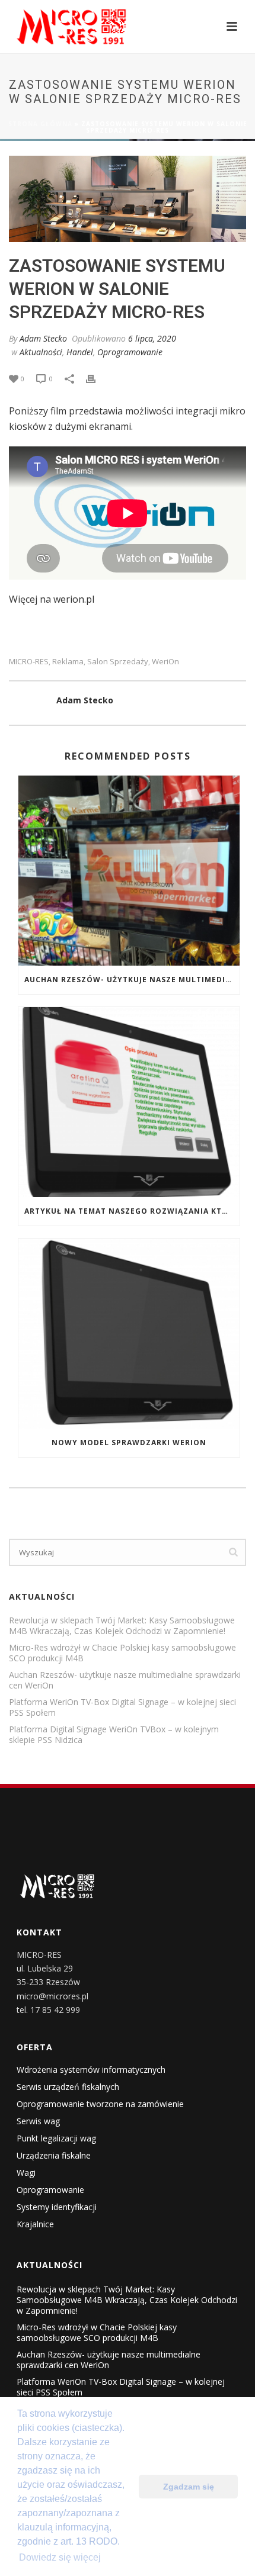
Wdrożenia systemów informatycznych (91, 2070)
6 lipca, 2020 (152, 338)
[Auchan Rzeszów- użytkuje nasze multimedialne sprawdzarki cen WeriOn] (129, 871)
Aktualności (41, 352)
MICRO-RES (29, 662)
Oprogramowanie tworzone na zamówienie (100, 2104)
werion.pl (74, 599)
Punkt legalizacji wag (56, 2138)
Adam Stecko (43, 338)
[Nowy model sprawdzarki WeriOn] (129, 1334)
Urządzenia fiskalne (54, 2156)
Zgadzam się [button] (189, 2487)
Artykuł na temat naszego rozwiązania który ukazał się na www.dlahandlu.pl (132, 1211)
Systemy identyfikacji (57, 2207)
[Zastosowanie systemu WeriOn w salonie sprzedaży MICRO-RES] (128, 199)
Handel (80, 352)
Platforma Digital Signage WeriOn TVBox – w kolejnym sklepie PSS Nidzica (114, 1735)
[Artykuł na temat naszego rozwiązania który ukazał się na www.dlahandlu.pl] (129, 1102)
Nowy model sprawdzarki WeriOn (129, 1443)
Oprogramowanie (130, 352)
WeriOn (165, 662)
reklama (68, 662)
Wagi (26, 2173)
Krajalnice (35, 2224)
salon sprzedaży (118, 662)
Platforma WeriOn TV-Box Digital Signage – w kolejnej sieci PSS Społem (122, 1707)
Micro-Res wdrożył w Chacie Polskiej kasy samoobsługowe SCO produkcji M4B (122, 1653)
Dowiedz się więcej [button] (60, 2557)
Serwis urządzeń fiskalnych (68, 2087)
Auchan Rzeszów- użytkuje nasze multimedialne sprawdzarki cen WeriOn (132, 980)
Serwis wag (38, 2121)
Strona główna (40, 124)
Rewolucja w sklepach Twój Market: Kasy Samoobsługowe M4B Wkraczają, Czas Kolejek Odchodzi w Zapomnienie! (122, 1626)
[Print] (97, 378)
